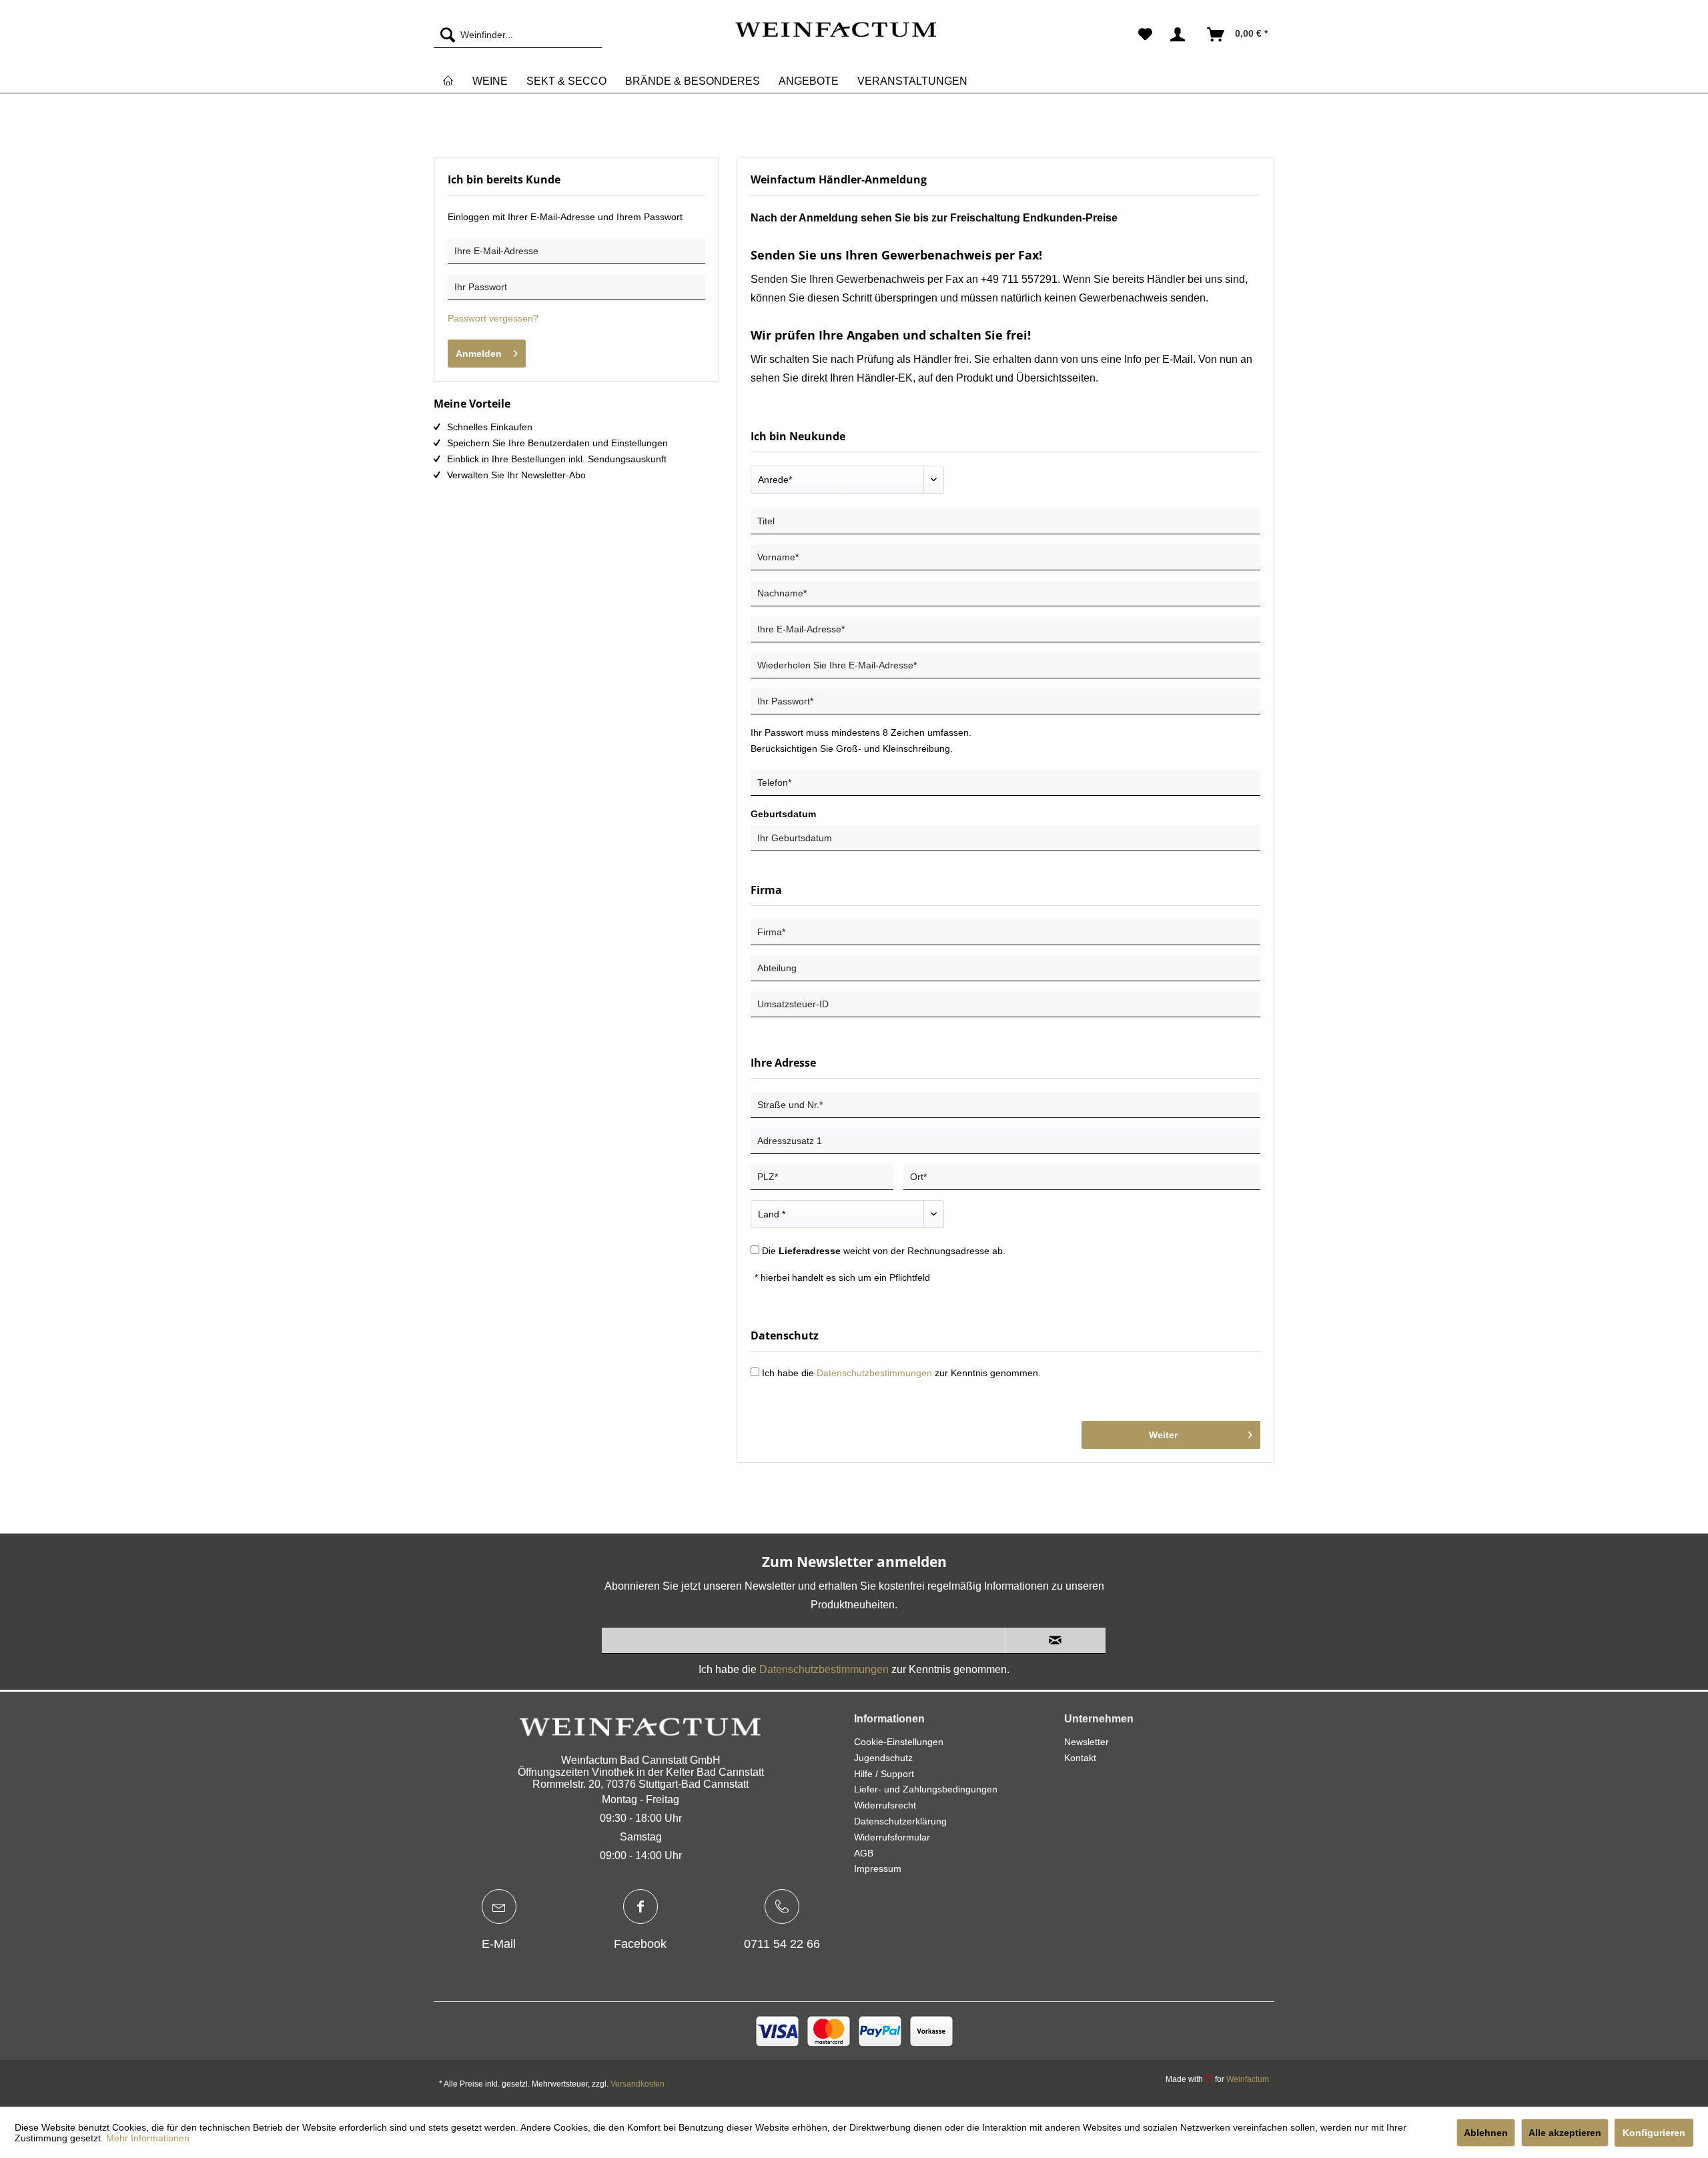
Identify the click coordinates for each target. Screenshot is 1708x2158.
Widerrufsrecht (885, 1805)
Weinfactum (1248, 2079)
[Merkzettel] (1145, 35)
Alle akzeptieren (1565, 2133)
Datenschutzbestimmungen (874, 1373)
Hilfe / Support (884, 1774)
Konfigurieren (1654, 2133)
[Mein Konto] (1180, 35)
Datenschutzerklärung (900, 1821)
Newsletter (1087, 1742)
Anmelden (479, 354)
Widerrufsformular (892, 1837)
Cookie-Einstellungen (899, 1742)
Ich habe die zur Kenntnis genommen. (901, 1373)
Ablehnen (1486, 2133)
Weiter (1163, 1435)
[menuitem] (518, 35)
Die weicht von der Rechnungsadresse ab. (884, 1251)
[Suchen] (444, 35)
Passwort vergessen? (493, 318)
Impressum (878, 1868)
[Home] (448, 81)
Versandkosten (637, 2084)
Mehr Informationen (148, 2138)
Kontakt (1080, 1758)
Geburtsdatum (783, 814)
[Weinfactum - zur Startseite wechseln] (835, 38)
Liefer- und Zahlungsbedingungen (926, 1789)
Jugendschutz (883, 1758)
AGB (864, 1853)
